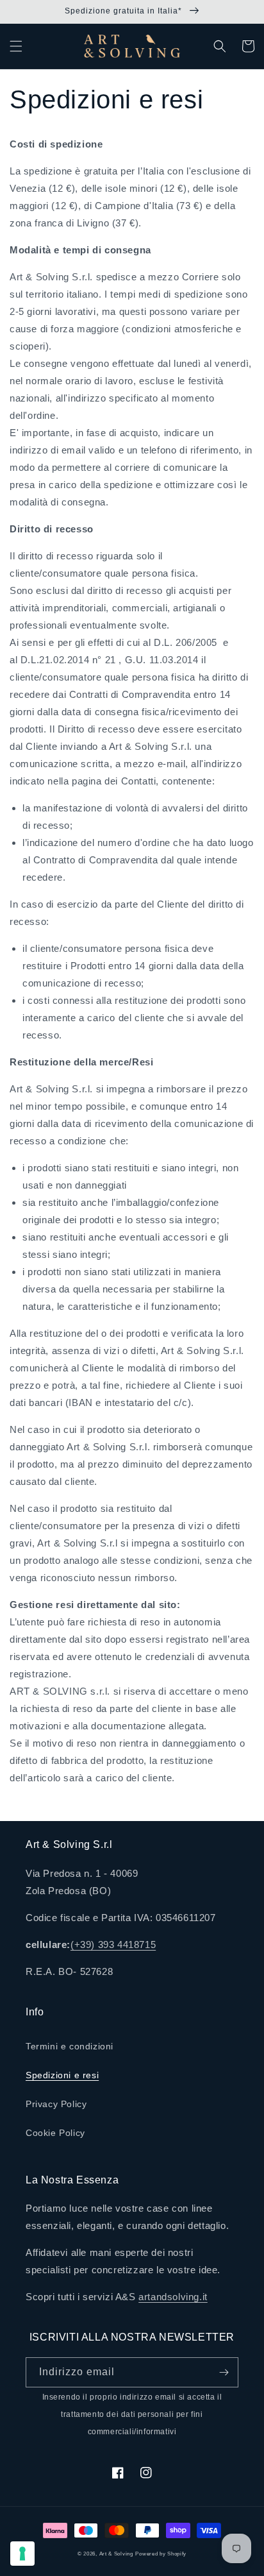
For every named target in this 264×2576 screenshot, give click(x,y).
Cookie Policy (55, 2133)
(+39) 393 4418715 (113, 1945)
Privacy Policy (56, 2104)
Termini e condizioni (70, 2046)
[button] (16, 46)
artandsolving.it (173, 2297)
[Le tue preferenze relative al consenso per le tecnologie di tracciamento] (22, 2554)
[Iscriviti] (224, 2372)
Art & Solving (116, 2554)
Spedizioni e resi (62, 2075)
